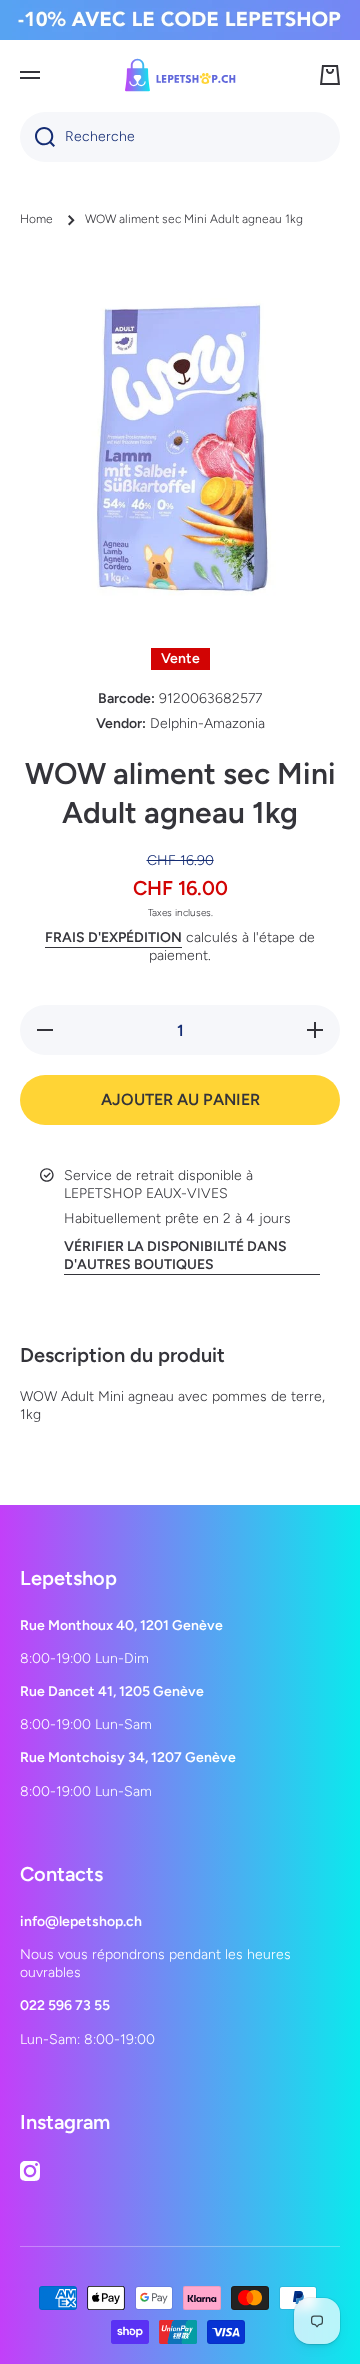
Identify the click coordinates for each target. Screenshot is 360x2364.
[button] (330, 75)
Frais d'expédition (113, 937)
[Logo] (180, 75)
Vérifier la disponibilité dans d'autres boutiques (175, 1255)
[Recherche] (37, 137)
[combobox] (180, 137)
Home (36, 219)
